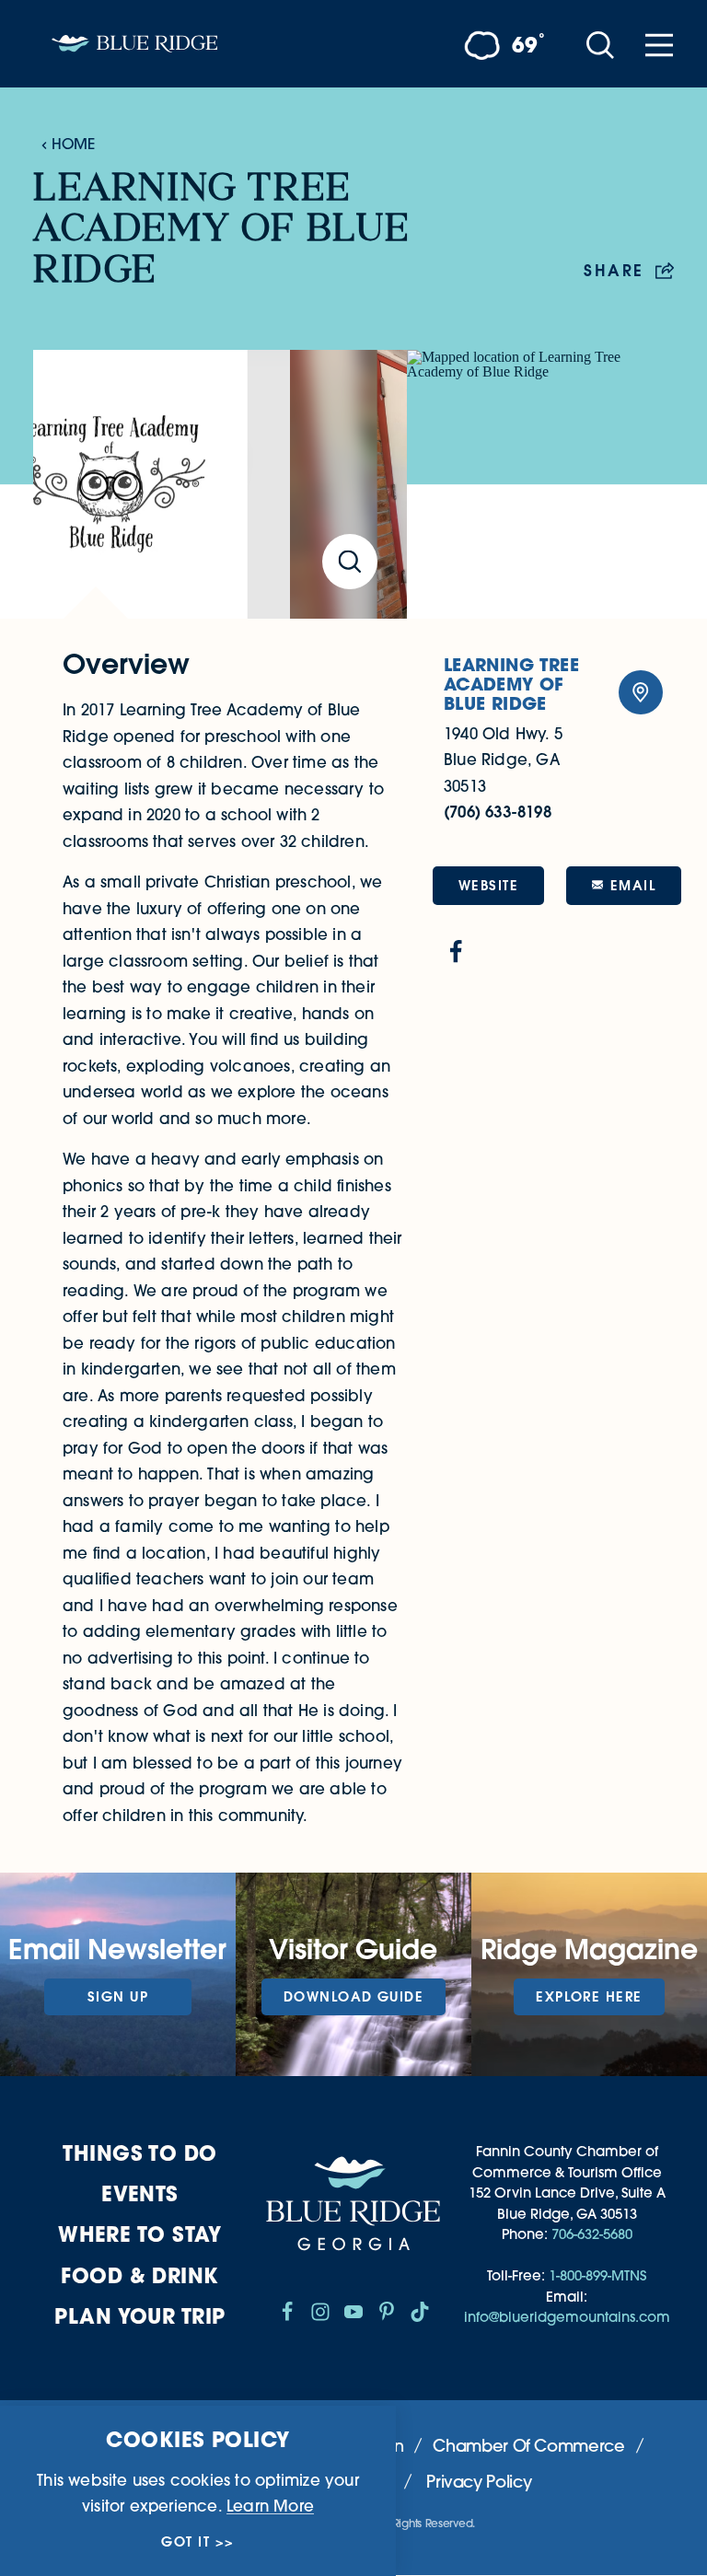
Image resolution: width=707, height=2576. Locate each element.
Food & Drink (139, 2275)
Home (73, 144)
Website (488, 885)
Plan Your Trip (139, 2316)
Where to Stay (140, 2234)
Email (633, 885)
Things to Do (139, 2153)
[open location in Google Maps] (540, 484)
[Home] (134, 44)
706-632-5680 (592, 2234)
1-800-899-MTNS (597, 2275)
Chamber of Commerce (528, 2446)
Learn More (270, 2506)
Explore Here (589, 1996)
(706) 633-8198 (498, 812)
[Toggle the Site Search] (600, 44)
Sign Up (118, 1996)
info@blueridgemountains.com (567, 2317)
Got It (185, 2542)
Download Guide (353, 1996)
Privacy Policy (479, 2482)
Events (140, 2193)
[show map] (641, 692)
